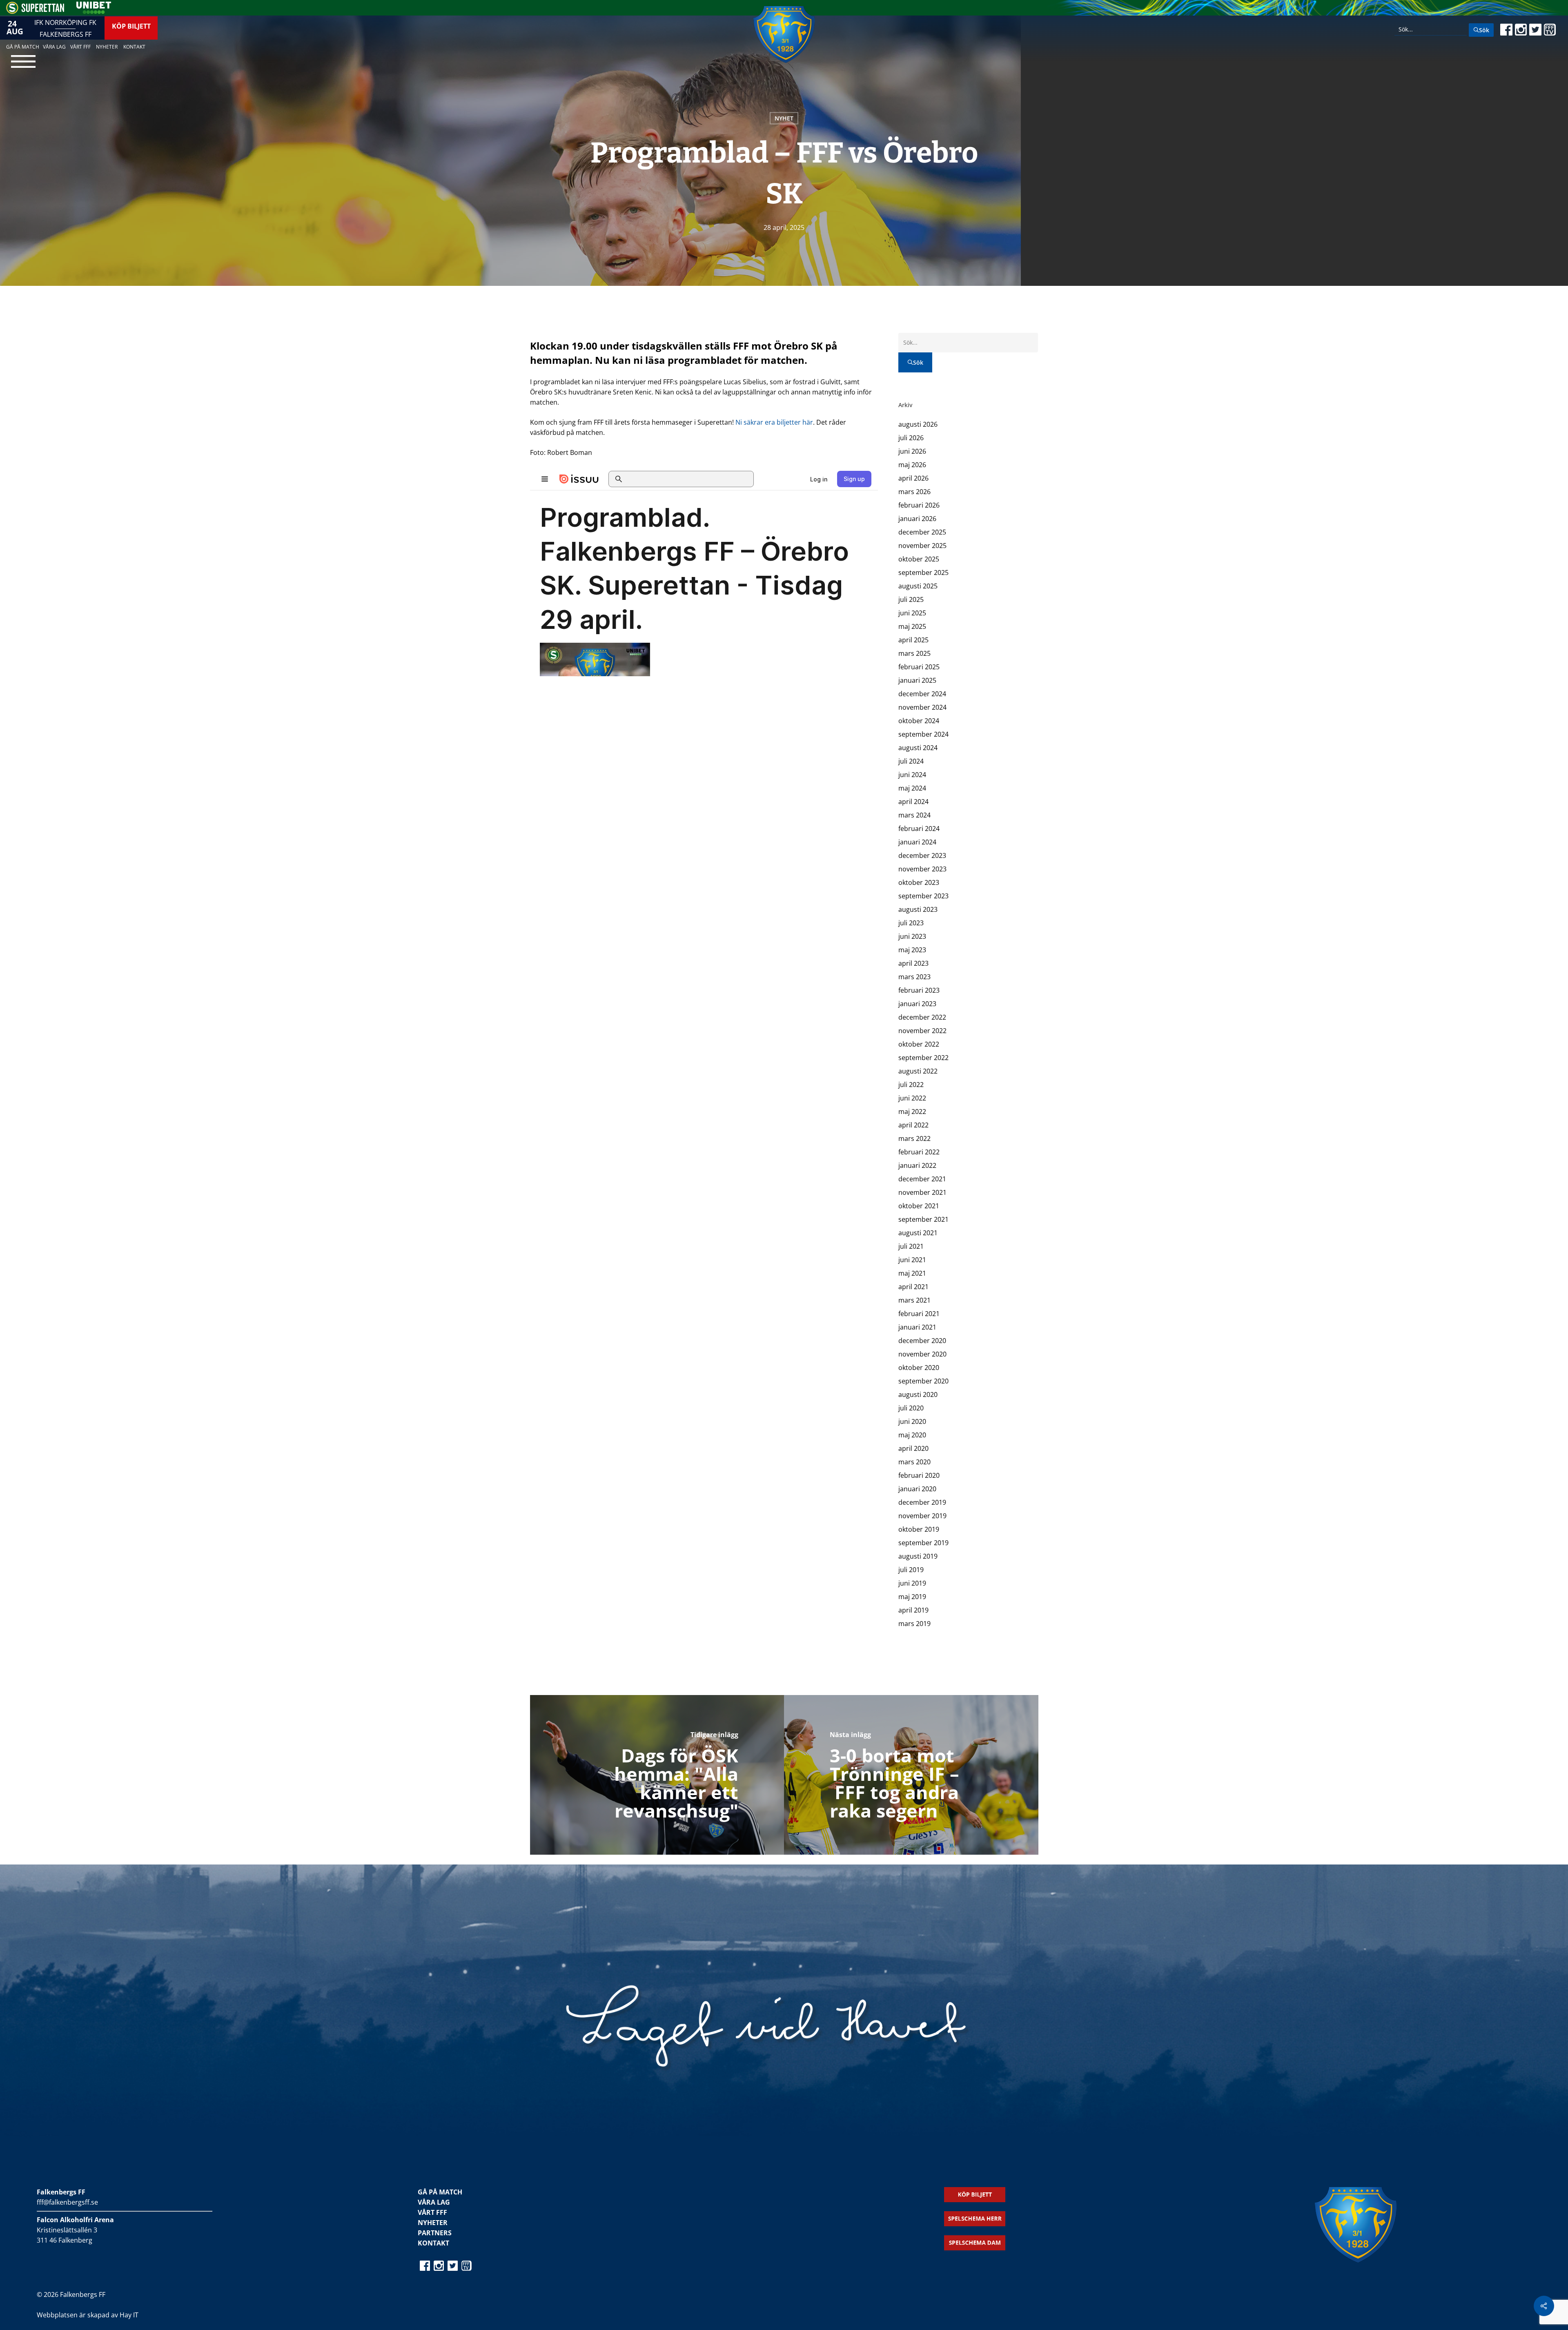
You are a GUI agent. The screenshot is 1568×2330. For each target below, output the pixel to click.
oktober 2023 (919, 882)
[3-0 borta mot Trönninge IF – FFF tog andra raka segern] (911, 1775)
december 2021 (922, 1179)
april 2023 (913, 963)
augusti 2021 (918, 1233)
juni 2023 (912, 936)
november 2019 (922, 1516)
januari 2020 (917, 1489)
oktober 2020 (919, 1368)
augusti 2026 (918, 424)
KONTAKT (433, 2243)
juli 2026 (911, 438)
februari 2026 (919, 505)
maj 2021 (912, 1273)
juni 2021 (912, 1260)
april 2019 (913, 1610)
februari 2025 (919, 667)
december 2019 (922, 1502)
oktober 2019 (919, 1529)
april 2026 (913, 478)
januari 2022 (917, 1165)
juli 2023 (911, 923)
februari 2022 (919, 1152)
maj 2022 (912, 1112)
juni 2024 (912, 775)
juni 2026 (912, 451)
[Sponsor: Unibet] (94, 11)
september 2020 (923, 1381)
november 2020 (922, 1354)
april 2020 (913, 1448)
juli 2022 (911, 1085)
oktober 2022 (919, 1044)
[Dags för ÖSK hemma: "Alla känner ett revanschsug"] (657, 1775)
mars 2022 (914, 1138)
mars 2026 (914, 492)
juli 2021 (911, 1246)
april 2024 (913, 802)
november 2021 (922, 1192)
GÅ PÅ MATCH (440, 2192)
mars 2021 (914, 1300)
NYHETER (433, 2223)
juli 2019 (911, 1570)
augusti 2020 (918, 1394)
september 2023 (923, 896)
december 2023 (922, 855)
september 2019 (923, 1543)
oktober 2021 (919, 1206)
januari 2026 (917, 519)
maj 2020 (912, 1435)
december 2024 (922, 694)
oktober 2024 (919, 721)
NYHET (784, 118)
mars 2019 (914, 1624)
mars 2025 (914, 653)
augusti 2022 (918, 1071)
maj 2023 (912, 950)
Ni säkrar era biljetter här (774, 422)
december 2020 (922, 1341)
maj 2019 (912, 1597)
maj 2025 (912, 626)
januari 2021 (917, 1327)
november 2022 (922, 1031)
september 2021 (923, 1219)
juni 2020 (912, 1421)
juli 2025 (911, 599)
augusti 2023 (918, 909)
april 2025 (913, 640)
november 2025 (922, 546)
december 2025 (922, 532)
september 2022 (923, 1058)
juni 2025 (912, 613)
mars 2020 (914, 1462)
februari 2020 (919, 1475)
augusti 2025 (918, 586)
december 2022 (922, 1017)
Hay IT (129, 2315)
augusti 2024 (918, 748)
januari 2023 (917, 1004)
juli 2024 (911, 761)
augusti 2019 (918, 1556)
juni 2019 (912, 1583)
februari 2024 (919, 829)
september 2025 (923, 572)
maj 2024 (912, 788)
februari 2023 (919, 990)
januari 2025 (917, 680)
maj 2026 (912, 465)
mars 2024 (914, 815)
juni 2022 (912, 1098)
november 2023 (922, 869)
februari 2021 (919, 1314)
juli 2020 (911, 1408)
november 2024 (922, 707)
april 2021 (913, 1287)
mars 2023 (914, 977)
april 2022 (913, 1125)
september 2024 (923, 734)
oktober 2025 (919, 559)
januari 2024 (917, 842)
